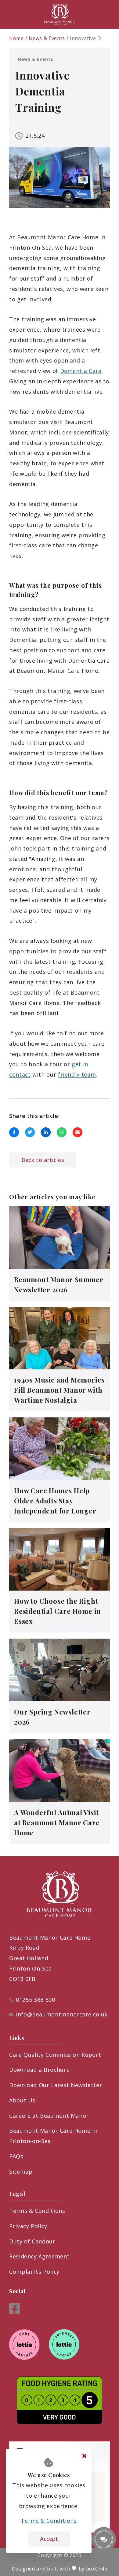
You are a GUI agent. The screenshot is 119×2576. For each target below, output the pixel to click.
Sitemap (21, 2172)
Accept (49, 2539)
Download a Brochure (39, 2070)
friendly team (77, 1074)
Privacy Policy (28, 2226)
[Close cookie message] (84, 2456)
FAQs (16, 2156)
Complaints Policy (34, 2272)
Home (16, 38)
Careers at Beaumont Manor (49, 2116)
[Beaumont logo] (60, 14)
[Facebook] (14, 2312)
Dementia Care (81, 371)
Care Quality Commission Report (55, 2055)
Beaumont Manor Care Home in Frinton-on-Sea (53, 2136)
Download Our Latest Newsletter (56, 2085)
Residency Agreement (39, 2256)
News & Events (47, 38)
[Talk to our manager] (104, 2539)
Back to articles (43, 1160)
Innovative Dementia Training (87, 38)
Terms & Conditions (37, 2211)
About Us (22, 2100)
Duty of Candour (32, 2241)
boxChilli (97, 2569)
